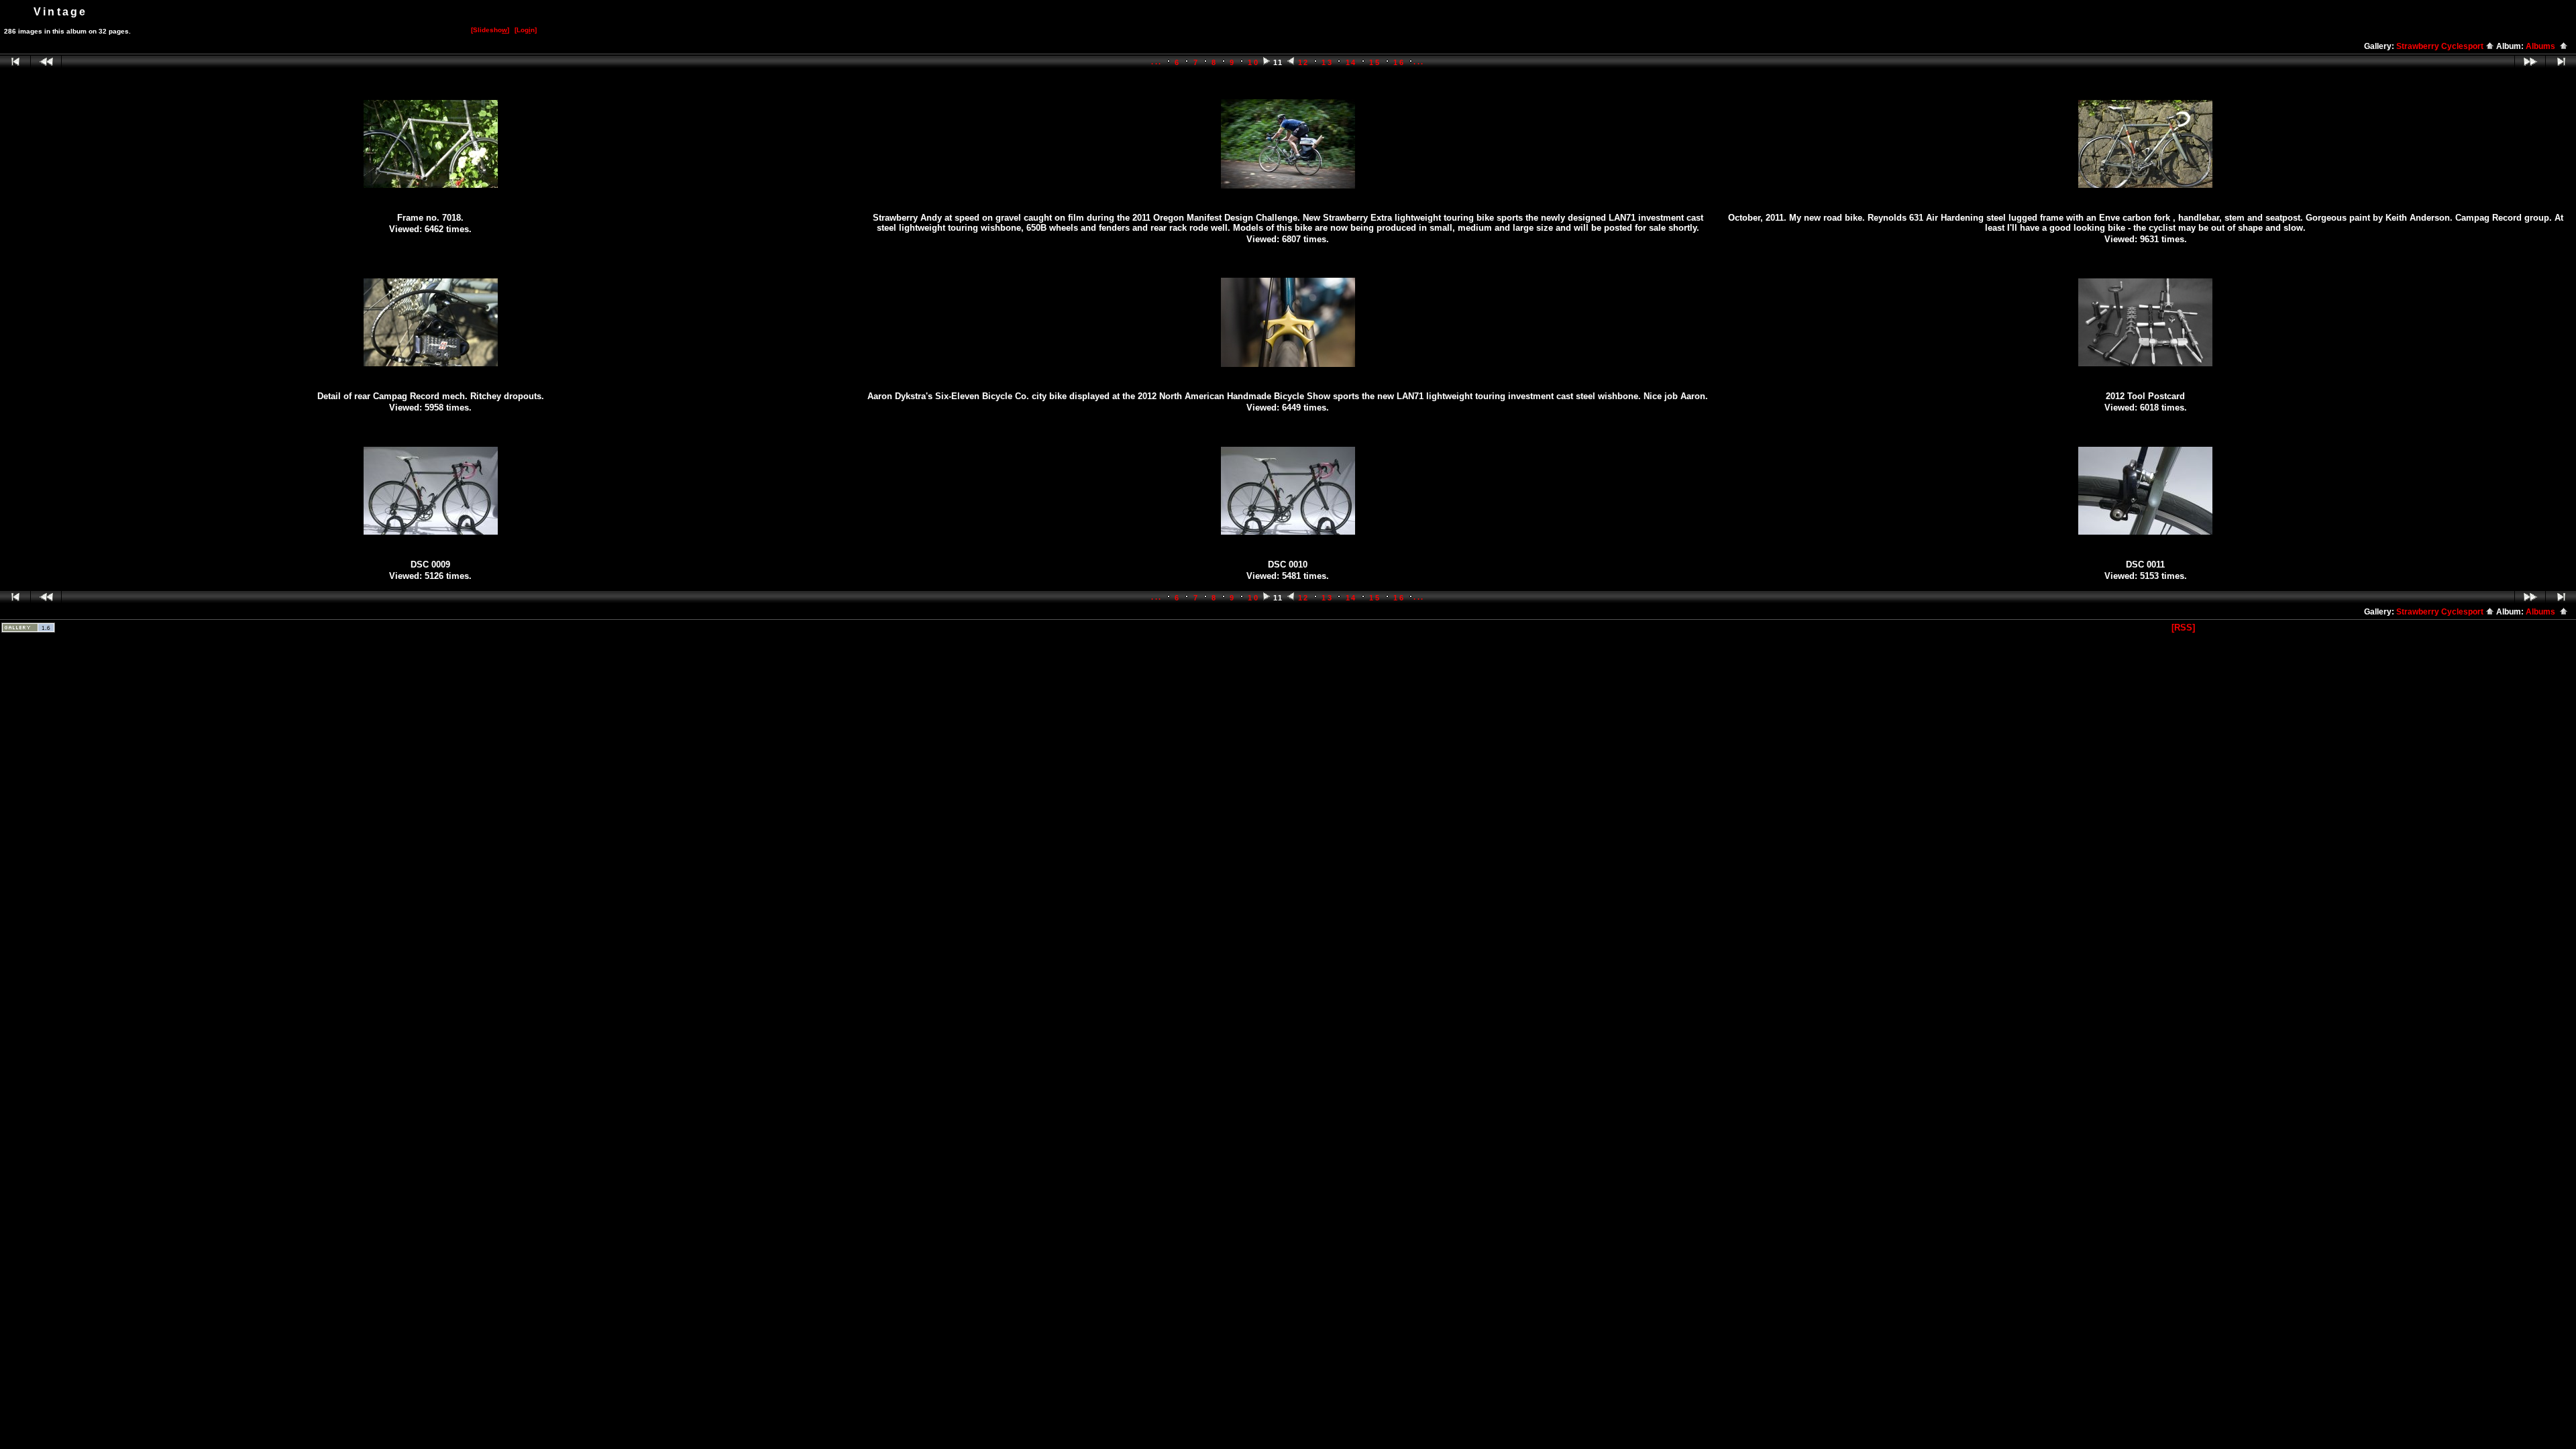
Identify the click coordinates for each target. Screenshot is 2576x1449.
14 (1351, 62)
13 (1327, 62)
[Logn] (526, 30)
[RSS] (2183, 628)
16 (1399, 62)
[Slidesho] (490, 30)
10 (1253, 62)
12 (1304, 62)
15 (1375, 62)
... (1157, 62)
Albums (2542, 46)
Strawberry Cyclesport (2441, 46)
